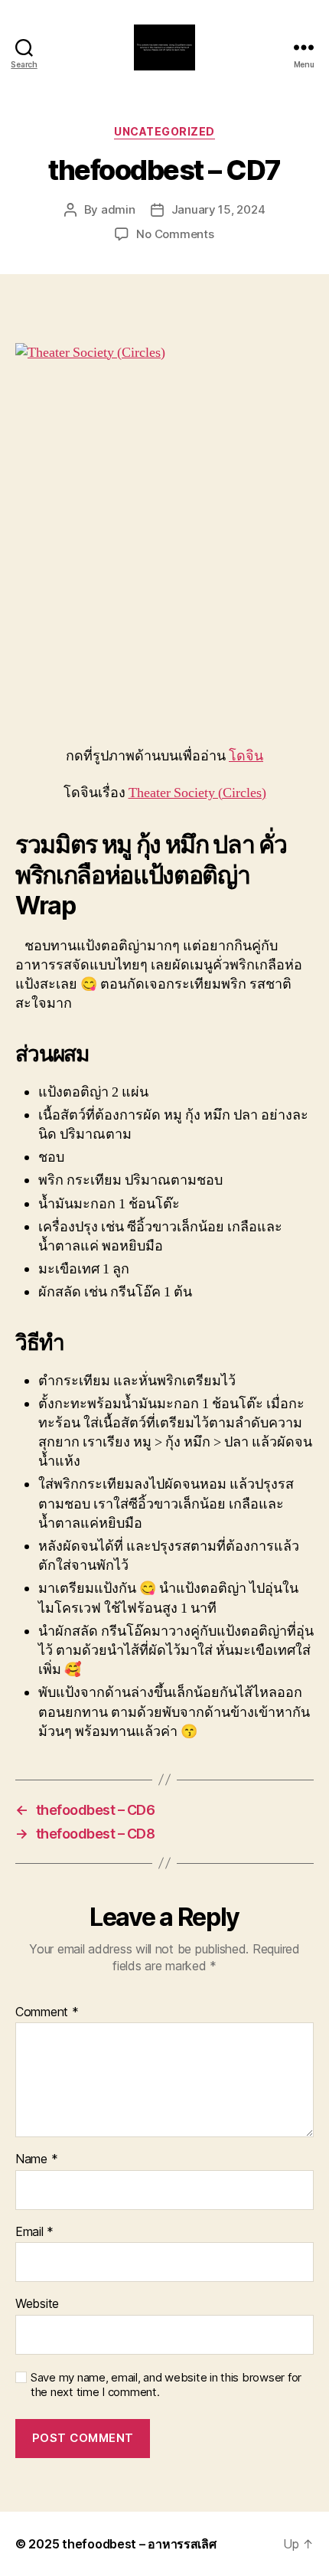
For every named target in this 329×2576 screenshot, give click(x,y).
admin (118, 209)
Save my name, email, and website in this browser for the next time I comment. (166, 2385)
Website (37, 2304)
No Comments (175, 234)
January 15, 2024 (218, 209)
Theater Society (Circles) (197, 793)
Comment (47, 2012)
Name (36, 2159)
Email (34, 2232)
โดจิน (246, 756)
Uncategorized (164, 131)
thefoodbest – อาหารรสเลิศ (139, 2544)
